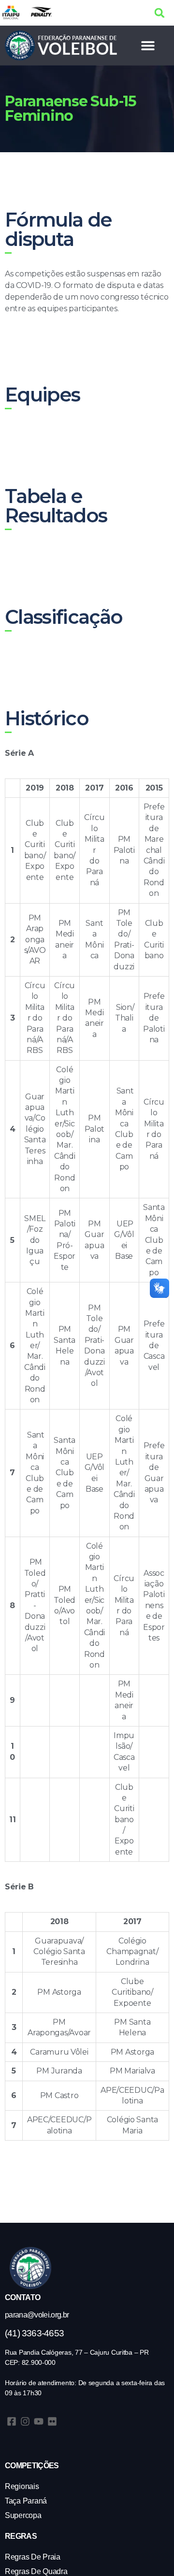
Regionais (22, 2486)
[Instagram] (25, 2421)
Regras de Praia (33, 2557)
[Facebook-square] (12, 2421)
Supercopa (23, 2515)
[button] (159, 13)
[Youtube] (39, 2421)
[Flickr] (52, 2421)
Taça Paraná (26, 2501)
